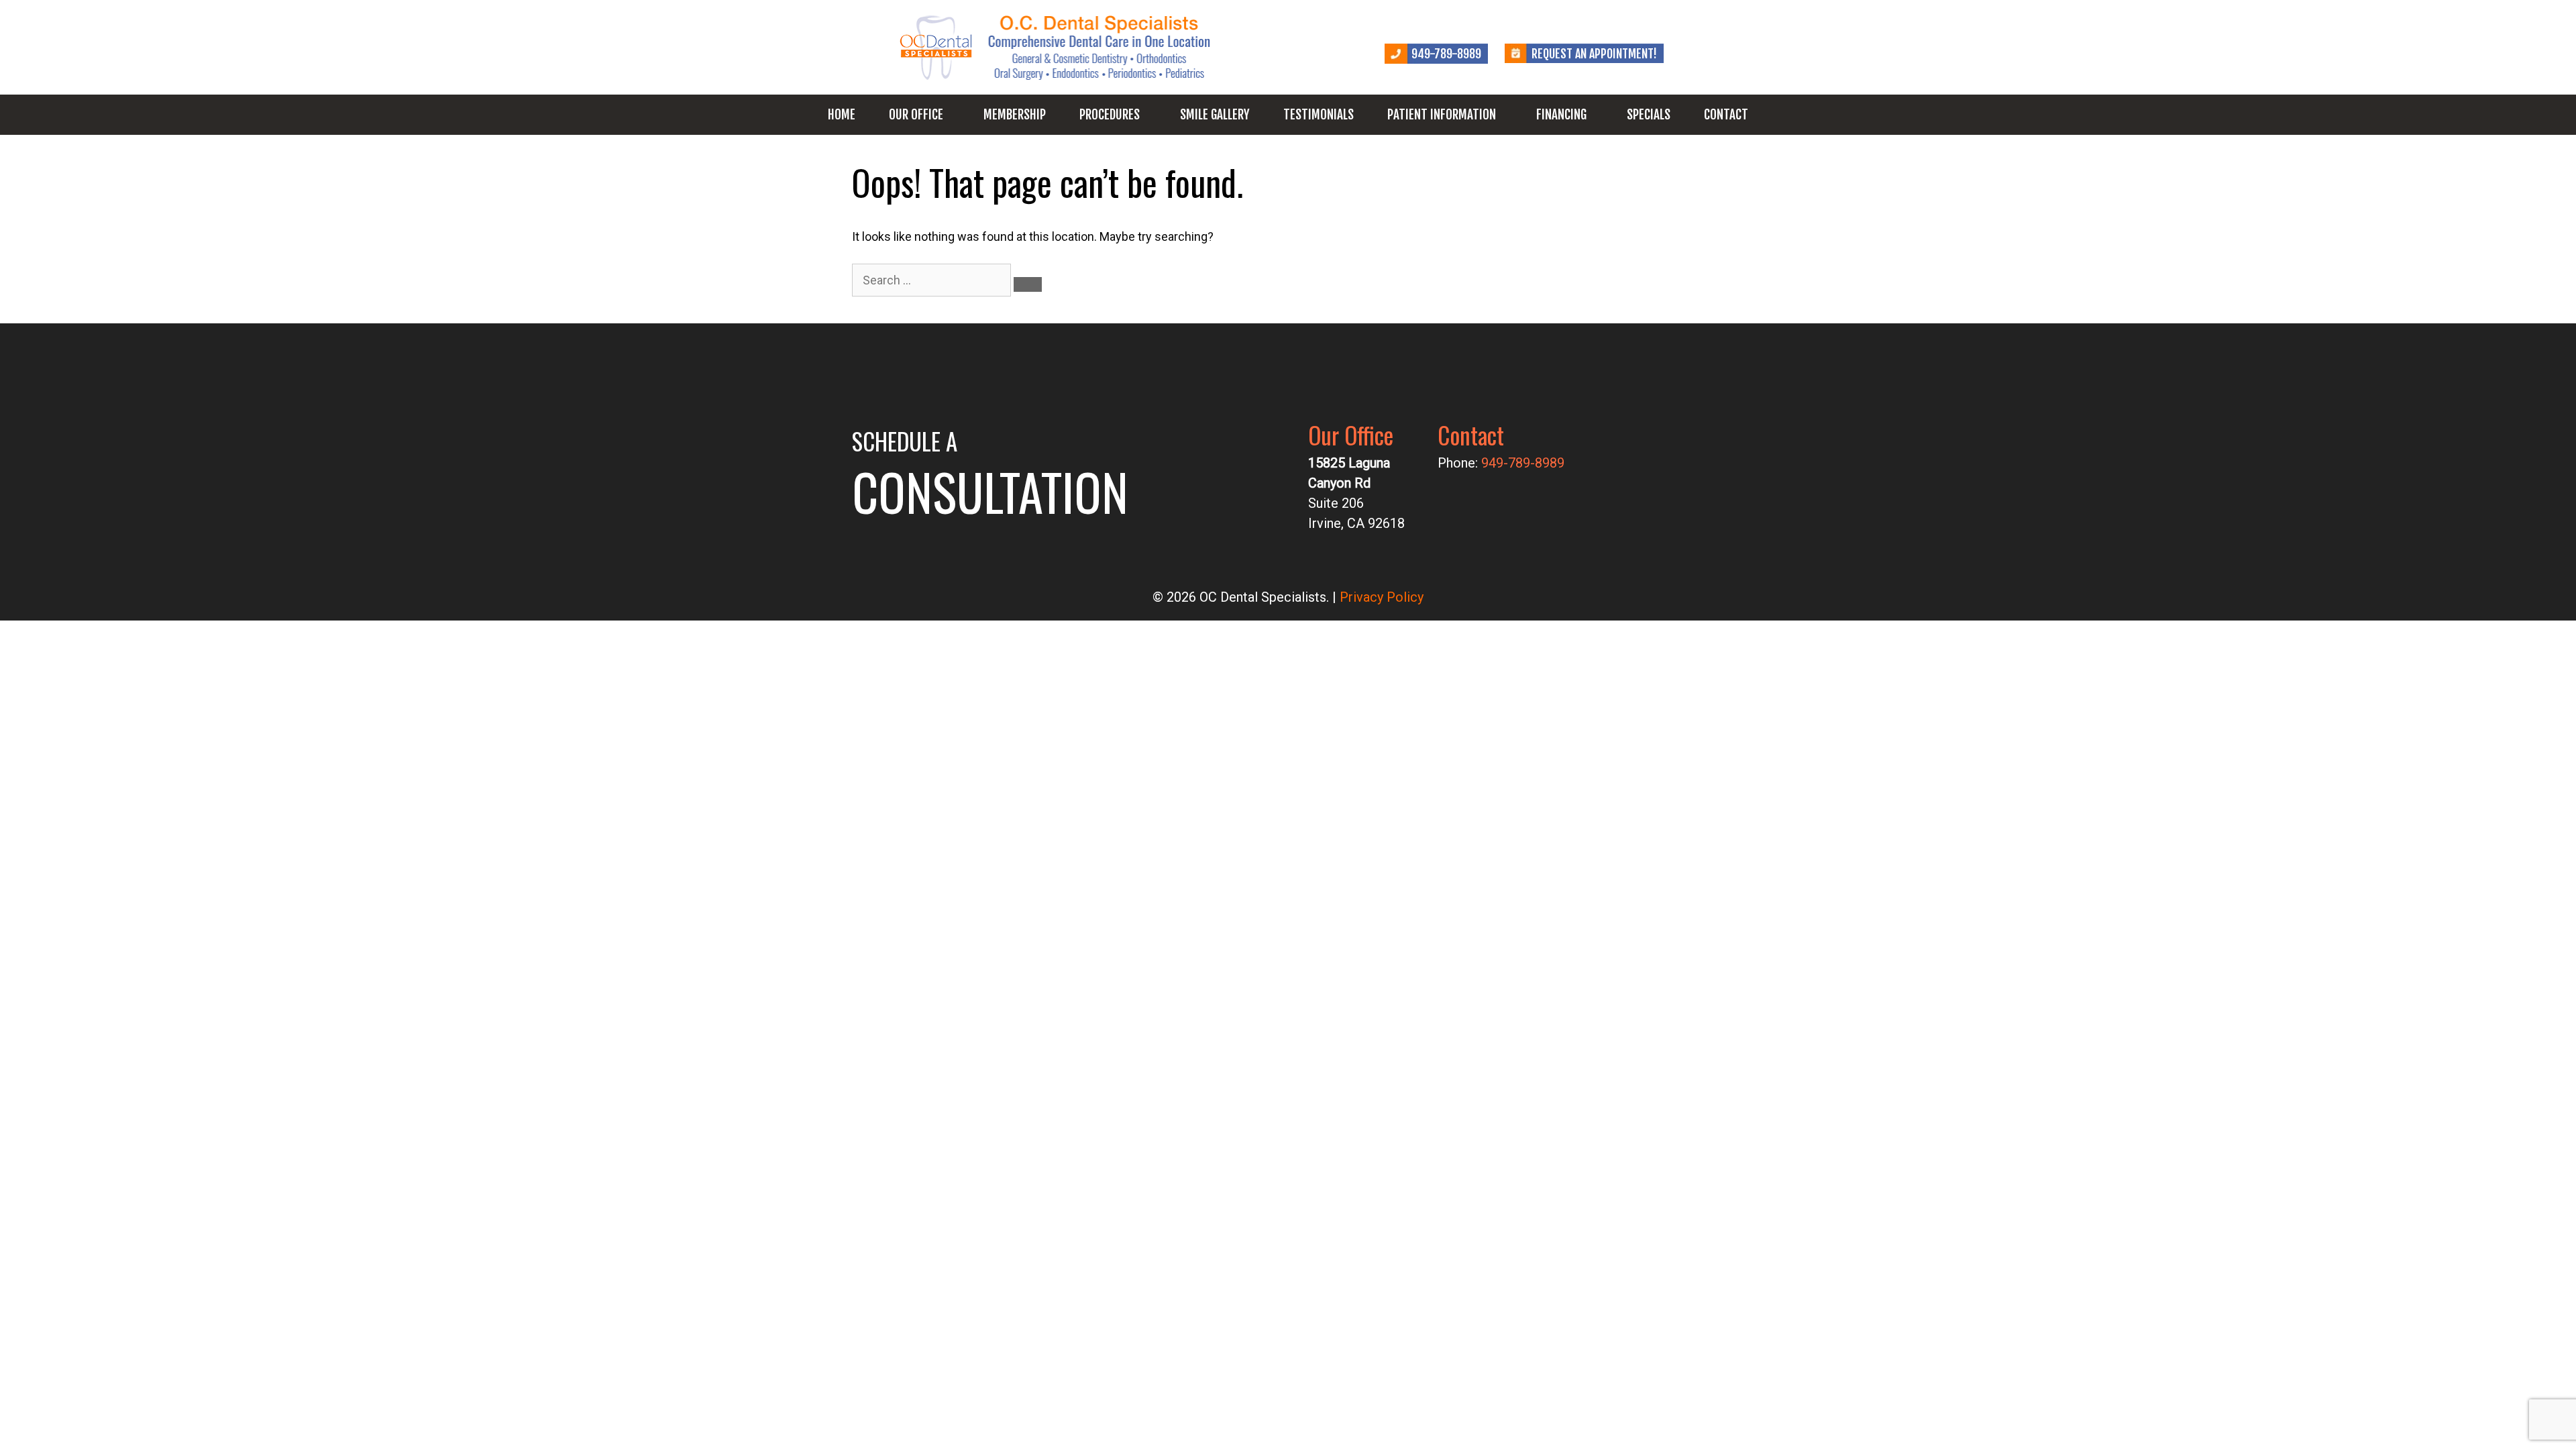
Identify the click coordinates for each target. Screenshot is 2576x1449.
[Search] (1028, 284)
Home (842, 115)
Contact (1726, 115)
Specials (1649, 115)
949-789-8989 (1446, 54)
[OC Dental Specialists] (1057, 46)
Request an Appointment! (1594, 54)
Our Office (916, 115)
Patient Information (1442, 115)
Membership (1015, 115)
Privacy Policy (1382, 597)
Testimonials (1319, 115)
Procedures (1110, 115)
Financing (1561, 115)
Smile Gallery (1215, 115)
